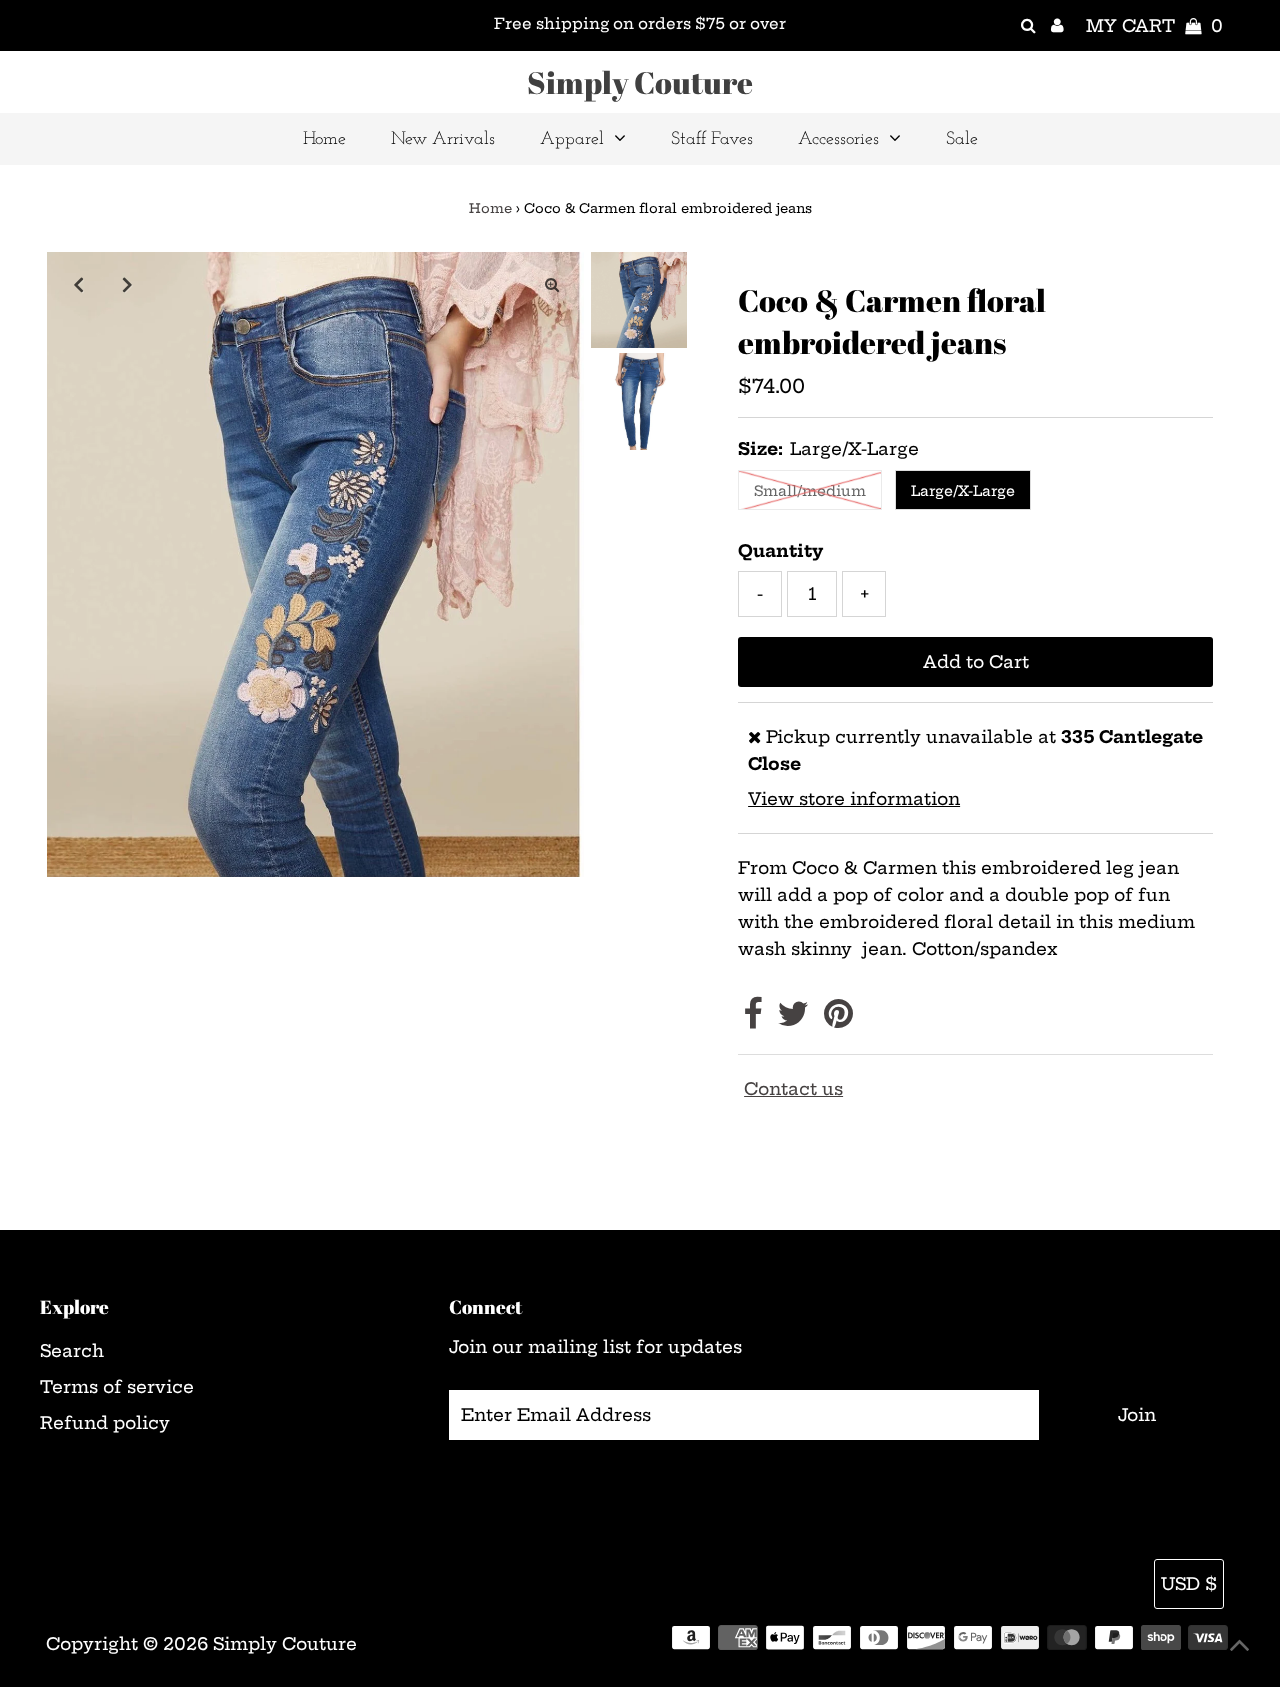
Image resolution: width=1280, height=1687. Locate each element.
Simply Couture (640, 82)
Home (490, 208)
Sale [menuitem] (962, 140)
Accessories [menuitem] (838, 140)
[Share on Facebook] (752, 1019)
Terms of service (117, 1386)
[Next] (128, 284)
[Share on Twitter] (793, 1019)
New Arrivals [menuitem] (443, 140)
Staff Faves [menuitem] (712, 140)
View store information (854, 798)
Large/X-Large (963, 491)
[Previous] (79, 284)
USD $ (1189, 1583)
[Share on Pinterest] (838, 1019)
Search (72, 1350)
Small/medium (810, 491)
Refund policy (105, 1422)
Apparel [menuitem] (572, 140)
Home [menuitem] (324, 140)
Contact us (793, 1088)
